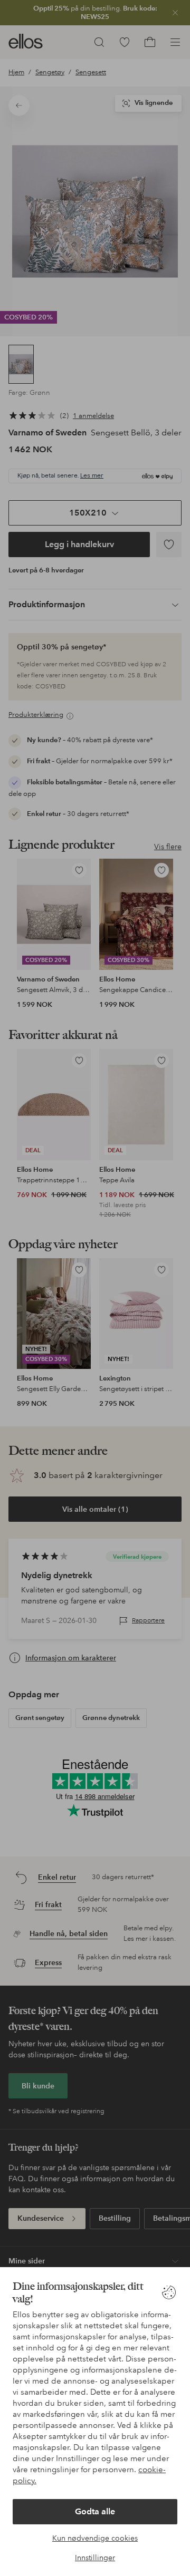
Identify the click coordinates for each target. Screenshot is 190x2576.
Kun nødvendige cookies (95, 2538)
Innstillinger (95, 2558)
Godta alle (95, 2511)
